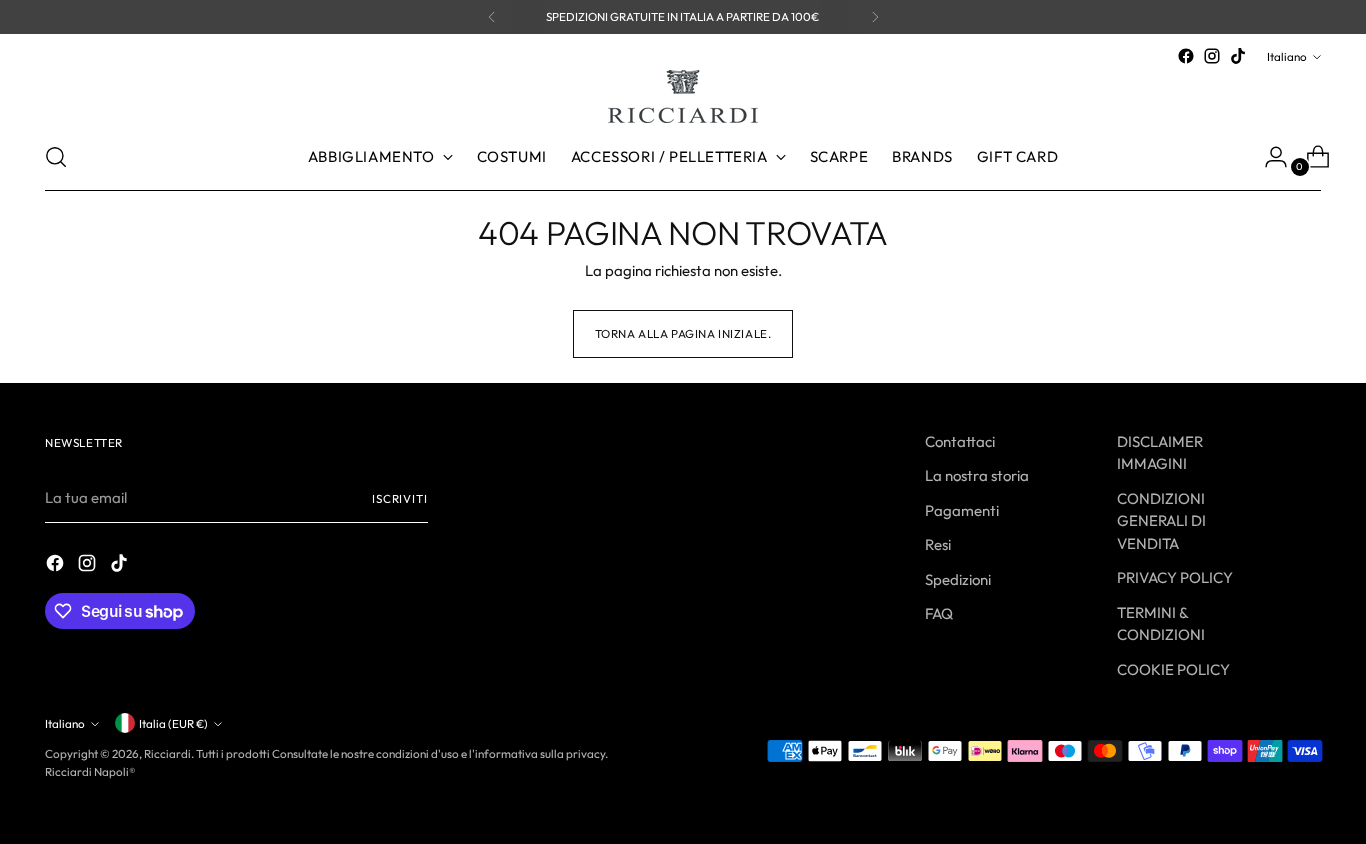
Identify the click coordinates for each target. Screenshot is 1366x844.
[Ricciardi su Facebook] (1186, 56)
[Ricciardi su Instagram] (1212, 56)
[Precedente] (492, 17)
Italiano (1287, 56)
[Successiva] (875, 17)
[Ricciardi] (683, 96)
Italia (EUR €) (173, 723)
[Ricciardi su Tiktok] (1238, 56)
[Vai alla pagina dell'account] (1268, 157)
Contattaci (960, 441)
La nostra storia (977, 475)
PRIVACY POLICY (1175, 577)
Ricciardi (167, 753)
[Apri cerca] (56, 157)
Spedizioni (958, 579)
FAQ (939, 613)
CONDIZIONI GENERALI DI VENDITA (1161, 521)
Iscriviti (400, 498)
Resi (938, 544)
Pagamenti (962, 510)
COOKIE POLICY (1173, 669)
